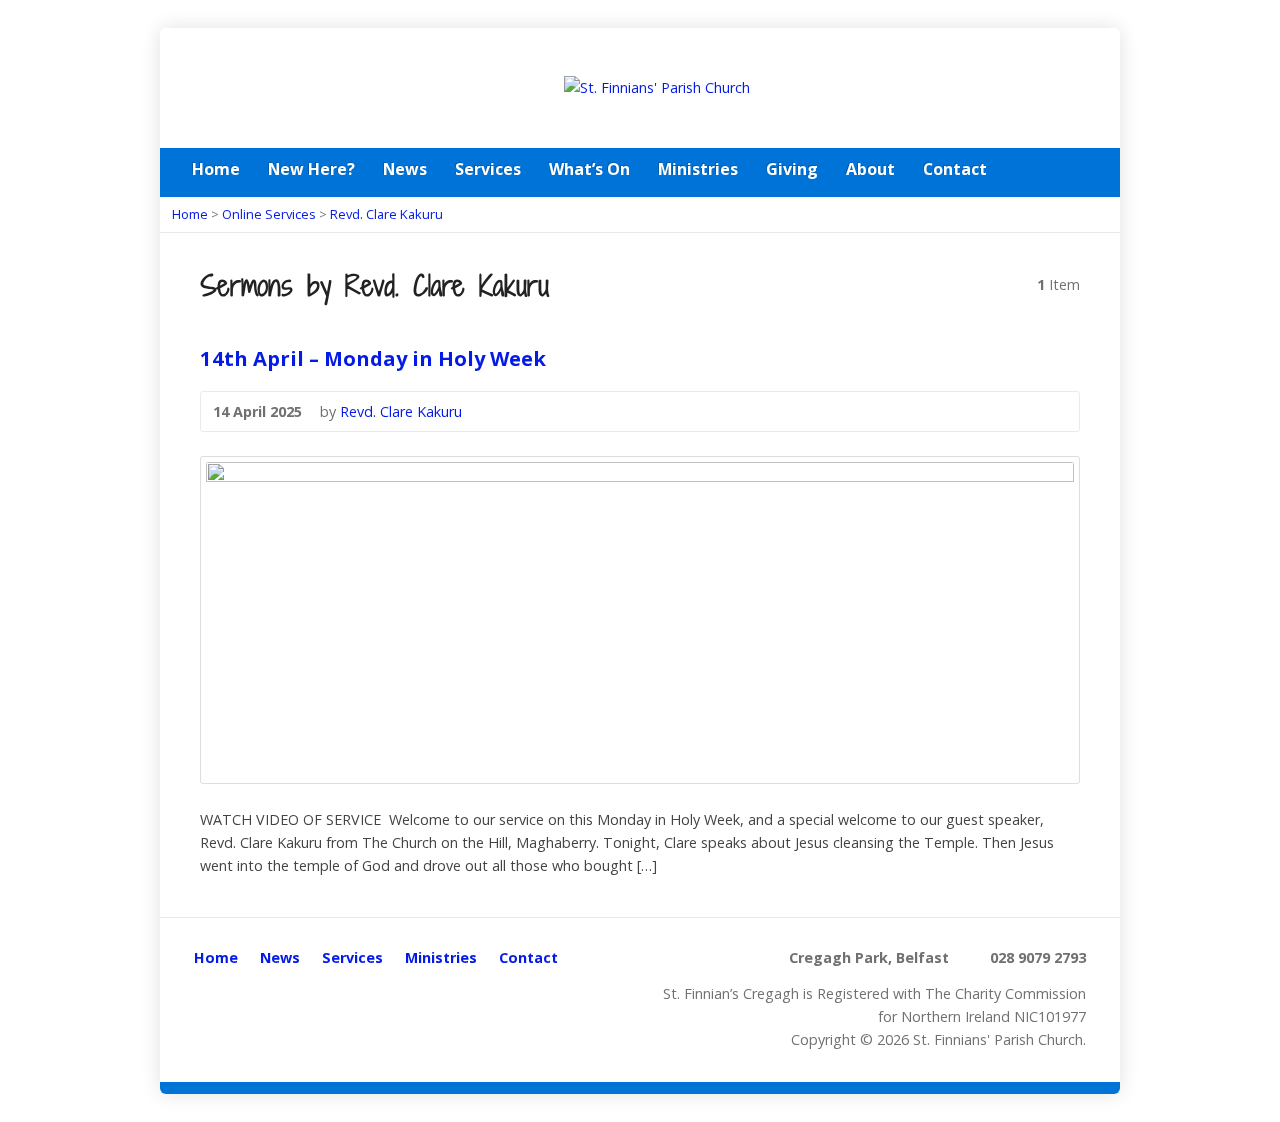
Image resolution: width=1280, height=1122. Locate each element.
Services (488, 169)
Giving (792, 169)
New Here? (311, 169)
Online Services (269, 214)
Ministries (698, 169)
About (870, 169)
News (405, 169)
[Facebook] (1080, 171)
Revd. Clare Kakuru (386, 214)
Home (216, 169)
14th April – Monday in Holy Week (373, 358)
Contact (955, 169)
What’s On (589, 169)
